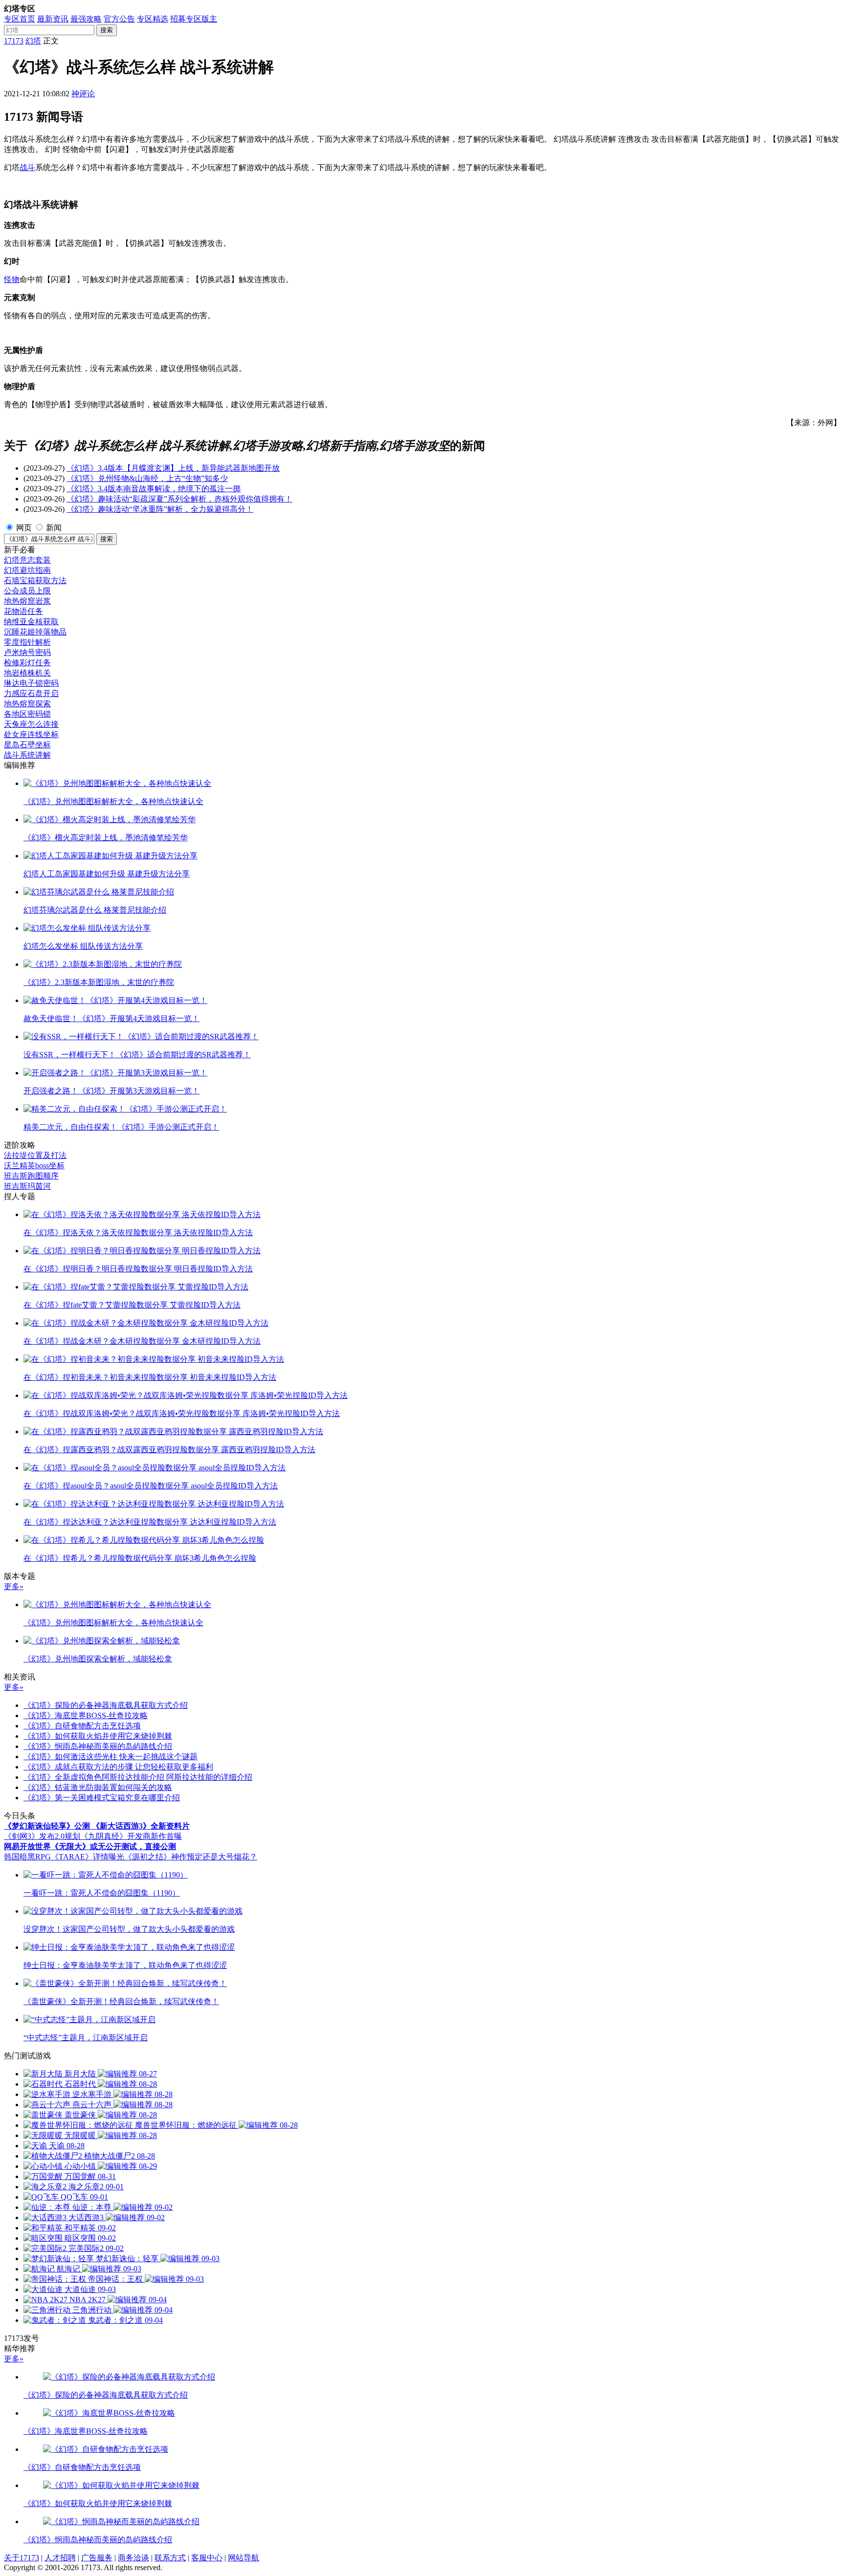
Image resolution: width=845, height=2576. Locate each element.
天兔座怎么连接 (31, 724)
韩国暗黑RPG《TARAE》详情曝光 (64, 1857)
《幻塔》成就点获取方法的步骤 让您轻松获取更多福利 (118, 1767)
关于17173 (22, 2558)
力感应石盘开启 (31, 693)
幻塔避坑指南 (27, 570)
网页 (24, 528)
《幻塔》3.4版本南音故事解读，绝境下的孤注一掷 (154, 489)
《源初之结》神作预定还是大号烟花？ (191, 1857)
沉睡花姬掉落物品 (35, 632)
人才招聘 (60, 2558)
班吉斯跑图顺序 (31, 1176)
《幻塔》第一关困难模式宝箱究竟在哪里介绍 (102, 1798)
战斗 (27, 167)
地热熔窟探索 (27, 704)
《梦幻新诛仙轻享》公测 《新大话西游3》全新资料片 (97, 1826)
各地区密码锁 (27, 714)
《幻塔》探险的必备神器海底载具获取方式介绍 (106, 1705)
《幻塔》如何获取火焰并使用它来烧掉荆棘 (98, 1736)
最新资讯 (53, 19)
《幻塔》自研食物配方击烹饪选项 (82, 1726)
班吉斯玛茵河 (27, 1186)
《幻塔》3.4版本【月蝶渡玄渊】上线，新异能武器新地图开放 (173, 468)
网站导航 (244, 2558)
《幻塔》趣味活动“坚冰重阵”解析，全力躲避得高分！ (160, 509)
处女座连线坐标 (31, 734)
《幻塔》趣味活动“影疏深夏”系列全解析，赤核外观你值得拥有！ (179, 499)
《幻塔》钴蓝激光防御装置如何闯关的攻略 (98, 1787)
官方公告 (119, 19)
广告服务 (97, 2558)
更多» (14, 1586)
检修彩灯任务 (27, 663)
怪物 (12, 279)
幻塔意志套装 (27, 560)
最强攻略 (86, 19)
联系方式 (170, 2558)
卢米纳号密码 (27, 652)
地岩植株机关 (27, 673)
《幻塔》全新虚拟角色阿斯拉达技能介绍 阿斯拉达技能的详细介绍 (138, 1777)
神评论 (83, 94)
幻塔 (33, 41)
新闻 (54, 528)
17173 (14, 41)
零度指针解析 (27, 642)
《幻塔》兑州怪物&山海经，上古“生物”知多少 (147, 478)
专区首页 (20, 19)
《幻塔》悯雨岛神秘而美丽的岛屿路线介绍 (98, 1746)
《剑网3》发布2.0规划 (42, 1836)
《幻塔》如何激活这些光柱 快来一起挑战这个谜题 (111, 1757)
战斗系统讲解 (27, 755)
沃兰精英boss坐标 (34, 1166)
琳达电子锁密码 (31, 683)
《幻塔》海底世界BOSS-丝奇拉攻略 (86, 1715)
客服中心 (207, 2558)
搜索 (107, 30)
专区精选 (153, 19)
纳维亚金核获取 (31, 622)
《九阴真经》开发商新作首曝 (131, 1836)
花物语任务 (23, 611)
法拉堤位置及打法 (35, 1155)
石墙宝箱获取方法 (35, 580)
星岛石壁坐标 (27, 745)
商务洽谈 (133, 2558)
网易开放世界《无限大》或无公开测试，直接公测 (90, 1846)
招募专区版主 (194, 19)
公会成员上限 (27, 591)
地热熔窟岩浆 (27, 601)
